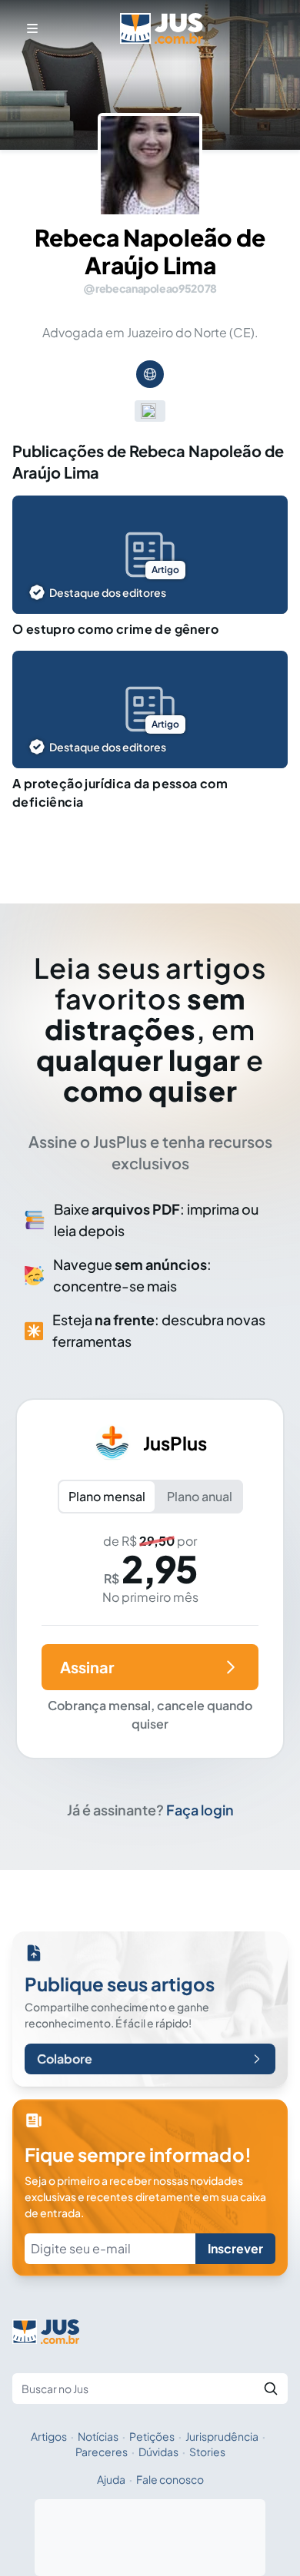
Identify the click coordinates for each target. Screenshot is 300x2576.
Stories (207, 2452)
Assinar (87, 1667)
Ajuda (111, 2479)
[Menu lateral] (32, 28)
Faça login (200, 1810)
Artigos (49, 2436)
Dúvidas (158, 2452)
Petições (152, 2436)
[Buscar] (271, 2389)
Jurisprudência (222, 2436)
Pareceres (102, 2452)
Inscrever (235, 2248)
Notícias (98, 2436)
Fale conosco (170, 2479)
